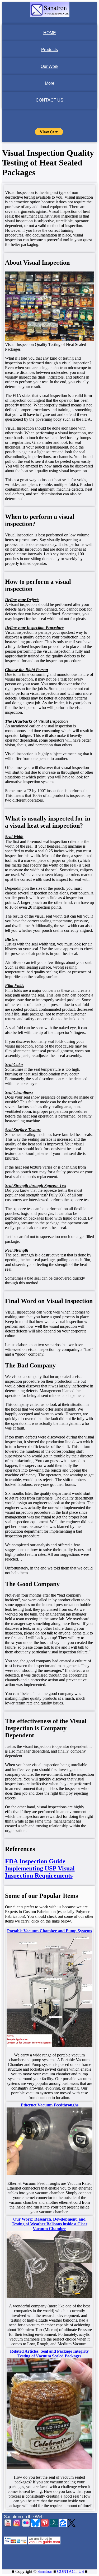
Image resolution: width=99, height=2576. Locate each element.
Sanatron (45, 2571)
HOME (50, 33)
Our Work (49, 66)
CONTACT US (49, 100)
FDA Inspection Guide (35, 1861)
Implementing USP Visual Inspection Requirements (40, 1872)
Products (49, 50)
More (50, 83)
